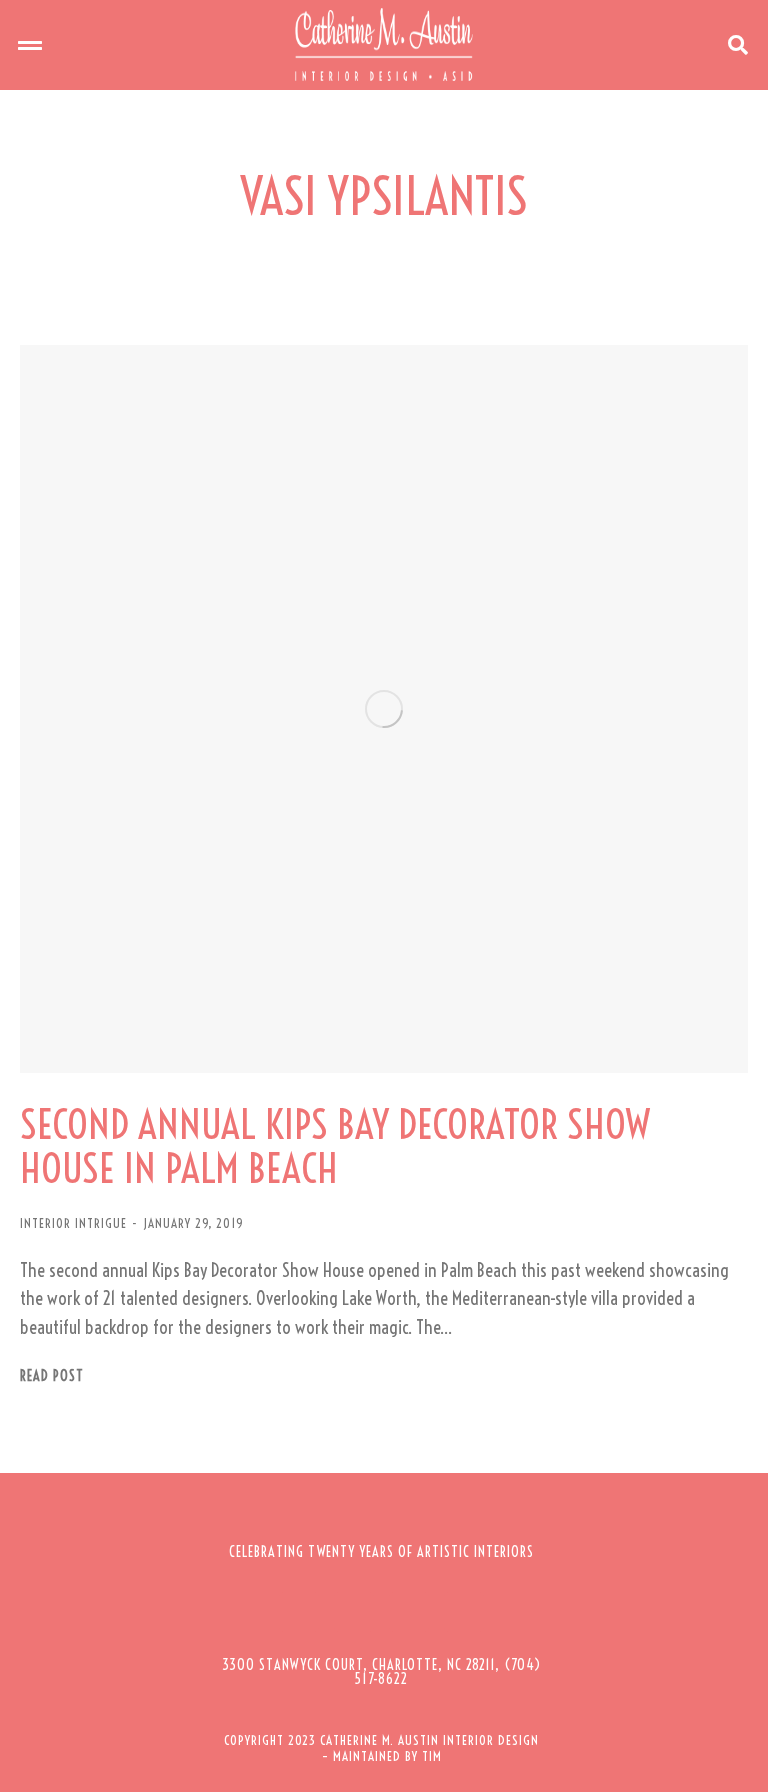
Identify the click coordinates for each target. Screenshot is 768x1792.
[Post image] (384, 709)
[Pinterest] (409, 1612)
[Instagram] (354, 1612)
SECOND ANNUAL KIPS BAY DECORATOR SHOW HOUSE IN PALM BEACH (335, 1147)
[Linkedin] (464, 1612)
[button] (30, 45)
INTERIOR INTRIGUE (73, 1223)
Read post (52, 1376)
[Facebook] (299, 1612)
